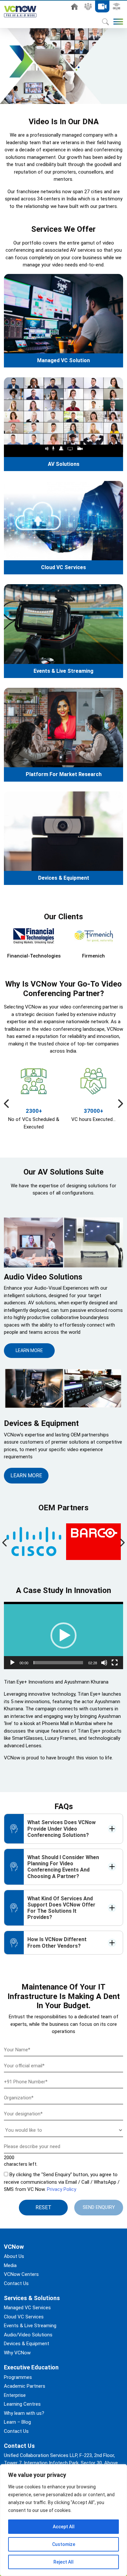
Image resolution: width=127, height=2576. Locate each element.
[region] (63, 2520)
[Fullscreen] (115, 1663)
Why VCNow (17, 2353)
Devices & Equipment (64, 878)
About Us (88, 7)
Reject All (63, 2562)
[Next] (120, 1104)
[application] (63, 1635)
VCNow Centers (21, 2274)
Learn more (29, 1350)
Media (10, 2265)
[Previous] (7, 1104)
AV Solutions (64, 464)
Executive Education (116, 7)
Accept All (64, 2527)
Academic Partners (25, 2386)
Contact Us (16, 2283)
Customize (64, 2544)
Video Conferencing (102, 7)
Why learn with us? (24, 2413)
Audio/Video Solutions (28, 2335)
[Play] (12, 1663)
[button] (63, 1635)
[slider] (58, 1663)
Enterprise (15, 2395)
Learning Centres (22, 2404)
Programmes (18, 2377)
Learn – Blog (17, 2422)
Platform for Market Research (64, 774)
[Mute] (104, 1663)
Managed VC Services (27, 2308)
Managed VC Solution (63, 360)
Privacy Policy (62, 2189)
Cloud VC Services (63, 567)
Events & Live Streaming (63, 671)
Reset (43, 2207)
